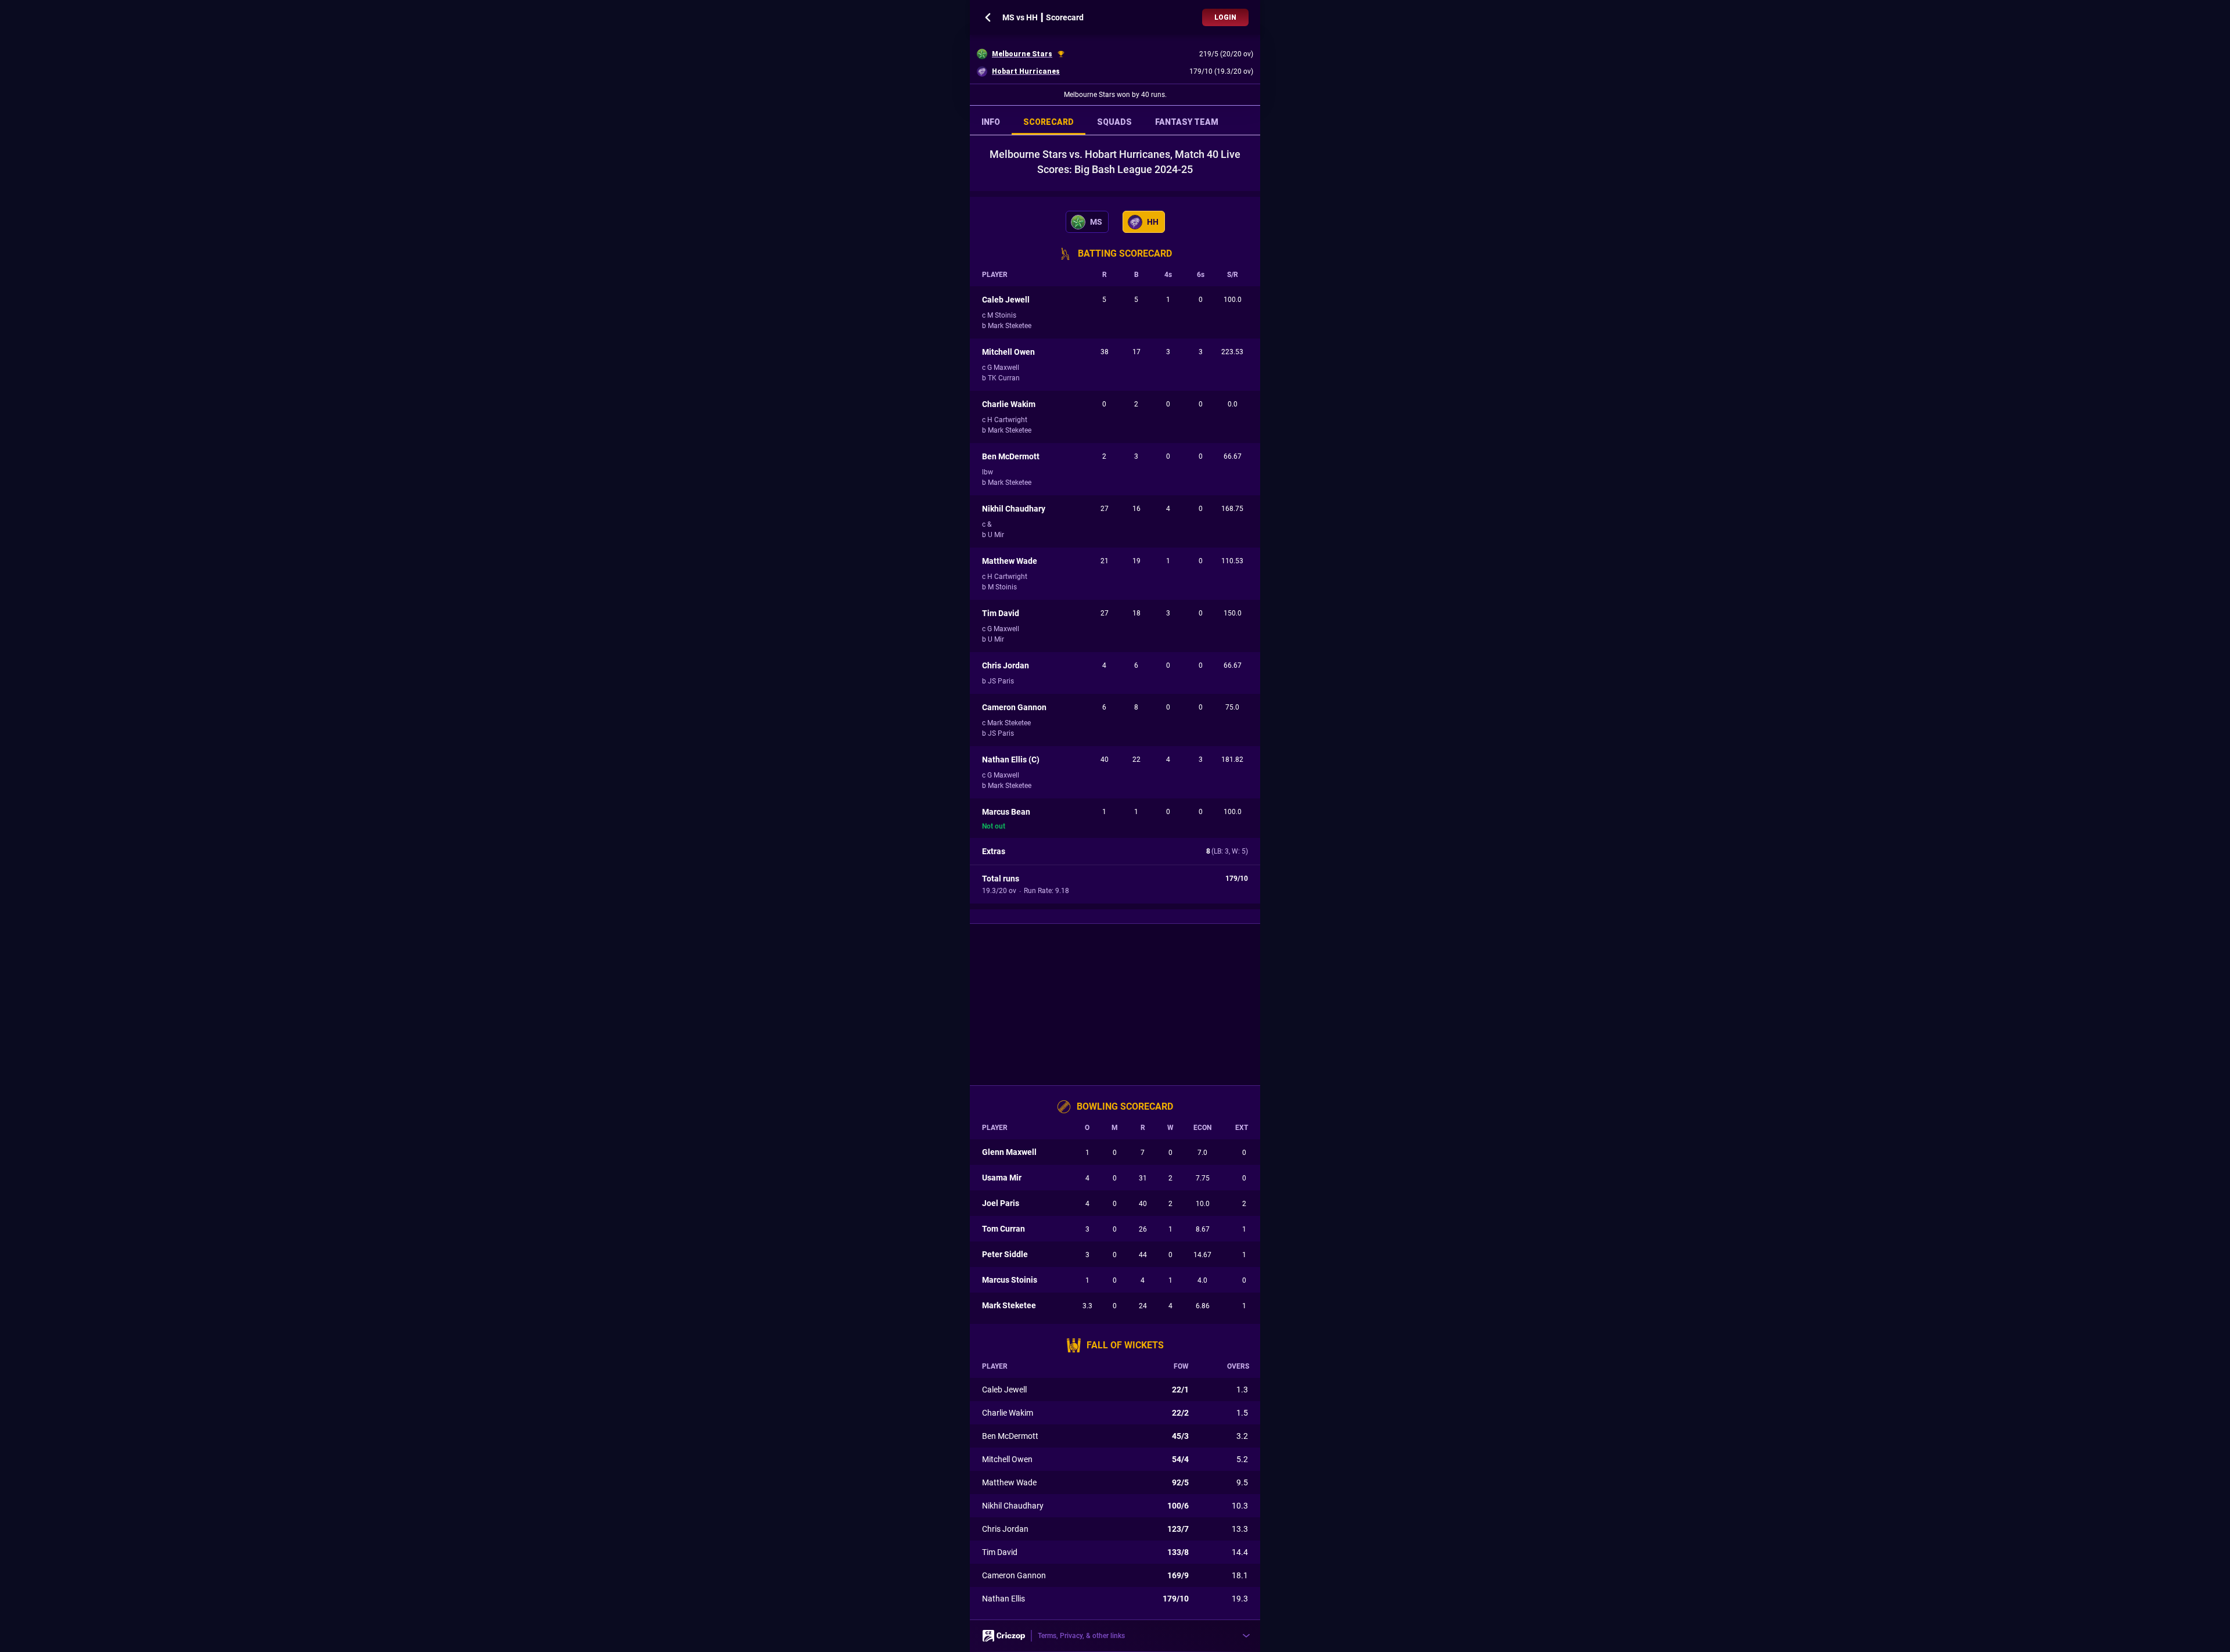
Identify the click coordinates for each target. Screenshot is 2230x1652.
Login (1225, 17)
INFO (991, 122)
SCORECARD (1049, 122)
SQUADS (1114, 122)
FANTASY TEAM (1187, 122)
